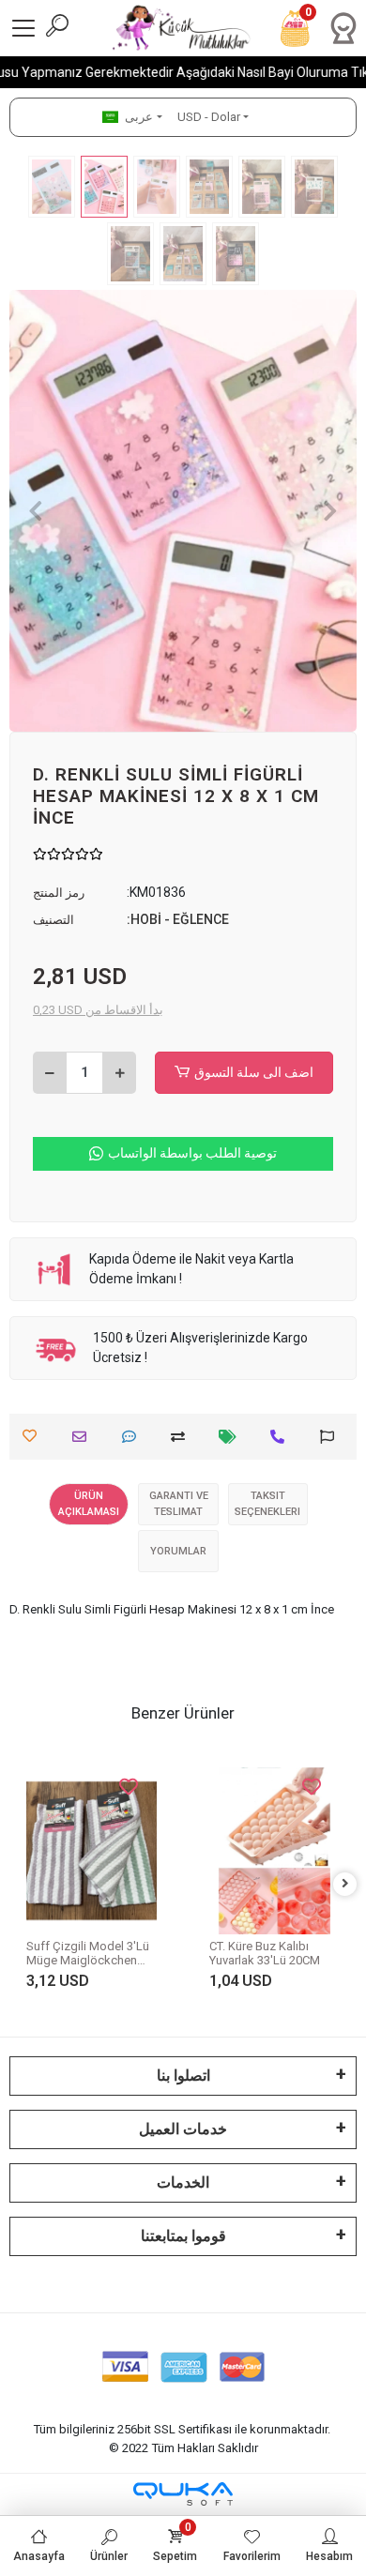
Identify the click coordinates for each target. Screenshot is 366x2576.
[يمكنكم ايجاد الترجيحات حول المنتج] (332, 1437)
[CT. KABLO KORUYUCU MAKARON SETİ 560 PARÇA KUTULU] (279, 1833)
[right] (345, 1884)
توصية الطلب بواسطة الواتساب (192, 1153)
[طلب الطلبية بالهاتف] (282, 1437)
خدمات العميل (183, 2129)
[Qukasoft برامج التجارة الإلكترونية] (183, 2494)
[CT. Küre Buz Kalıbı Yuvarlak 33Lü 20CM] (96, 1851)
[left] (22, 1884)
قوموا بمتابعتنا (183, 2236)
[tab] (89, 1504)
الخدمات (183, 2182)
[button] (36, 511)
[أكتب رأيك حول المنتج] (134, 1437)
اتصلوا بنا (183, 2076)
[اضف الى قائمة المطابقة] (183, 1437)
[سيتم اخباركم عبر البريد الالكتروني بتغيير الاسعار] (232, 1437)
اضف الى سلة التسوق (254, 1072)
